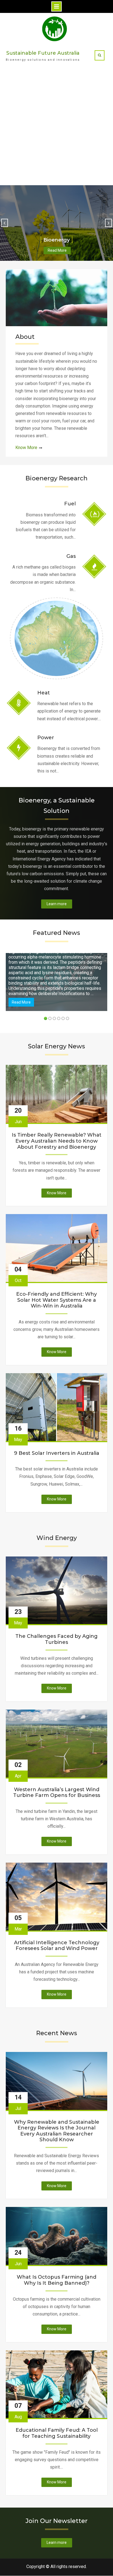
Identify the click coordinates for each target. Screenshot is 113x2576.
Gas (71, 556)
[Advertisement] (56, 126)
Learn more (57, 904)
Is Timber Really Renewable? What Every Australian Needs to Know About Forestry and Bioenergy (57, 1141)
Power (46, 738)
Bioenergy (56, 240)
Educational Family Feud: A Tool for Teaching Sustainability (57, 2433)
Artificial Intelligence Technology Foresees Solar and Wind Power (57, 1946)
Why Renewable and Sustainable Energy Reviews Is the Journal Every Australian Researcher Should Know (57, 2131)
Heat (44, 693)
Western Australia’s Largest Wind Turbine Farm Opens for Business (57, 1793)
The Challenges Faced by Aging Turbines (56, 1639)
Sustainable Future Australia (43, 53)
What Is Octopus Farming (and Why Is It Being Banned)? (56, 2280)
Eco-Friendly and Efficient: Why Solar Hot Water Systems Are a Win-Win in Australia (56, 1300)
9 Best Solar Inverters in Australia (57, 1453)
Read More (57, 250)
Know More (26, 448)
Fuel (70, 504)
